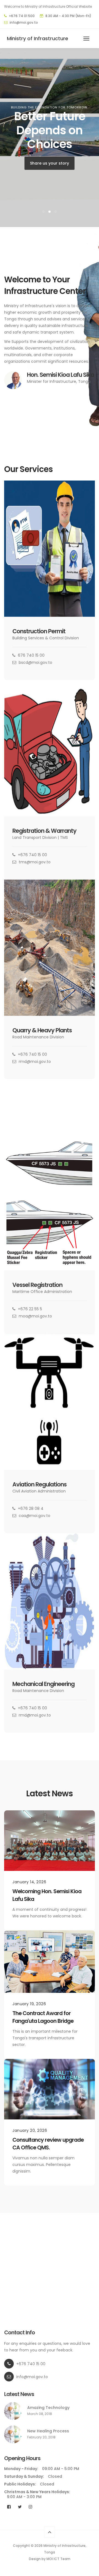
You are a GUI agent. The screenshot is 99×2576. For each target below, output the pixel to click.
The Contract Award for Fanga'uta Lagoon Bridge (43, 2017)
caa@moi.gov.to (35, 1516)
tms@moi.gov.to (35, 862)
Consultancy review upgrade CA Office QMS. (48, 2144)
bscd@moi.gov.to (35, 662)
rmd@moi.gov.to (35, 1061)
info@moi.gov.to (24, 22)
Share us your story (50, 163)
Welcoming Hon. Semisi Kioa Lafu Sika (47, 1895)
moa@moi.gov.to (35, 1316)
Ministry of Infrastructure (38, 38)
